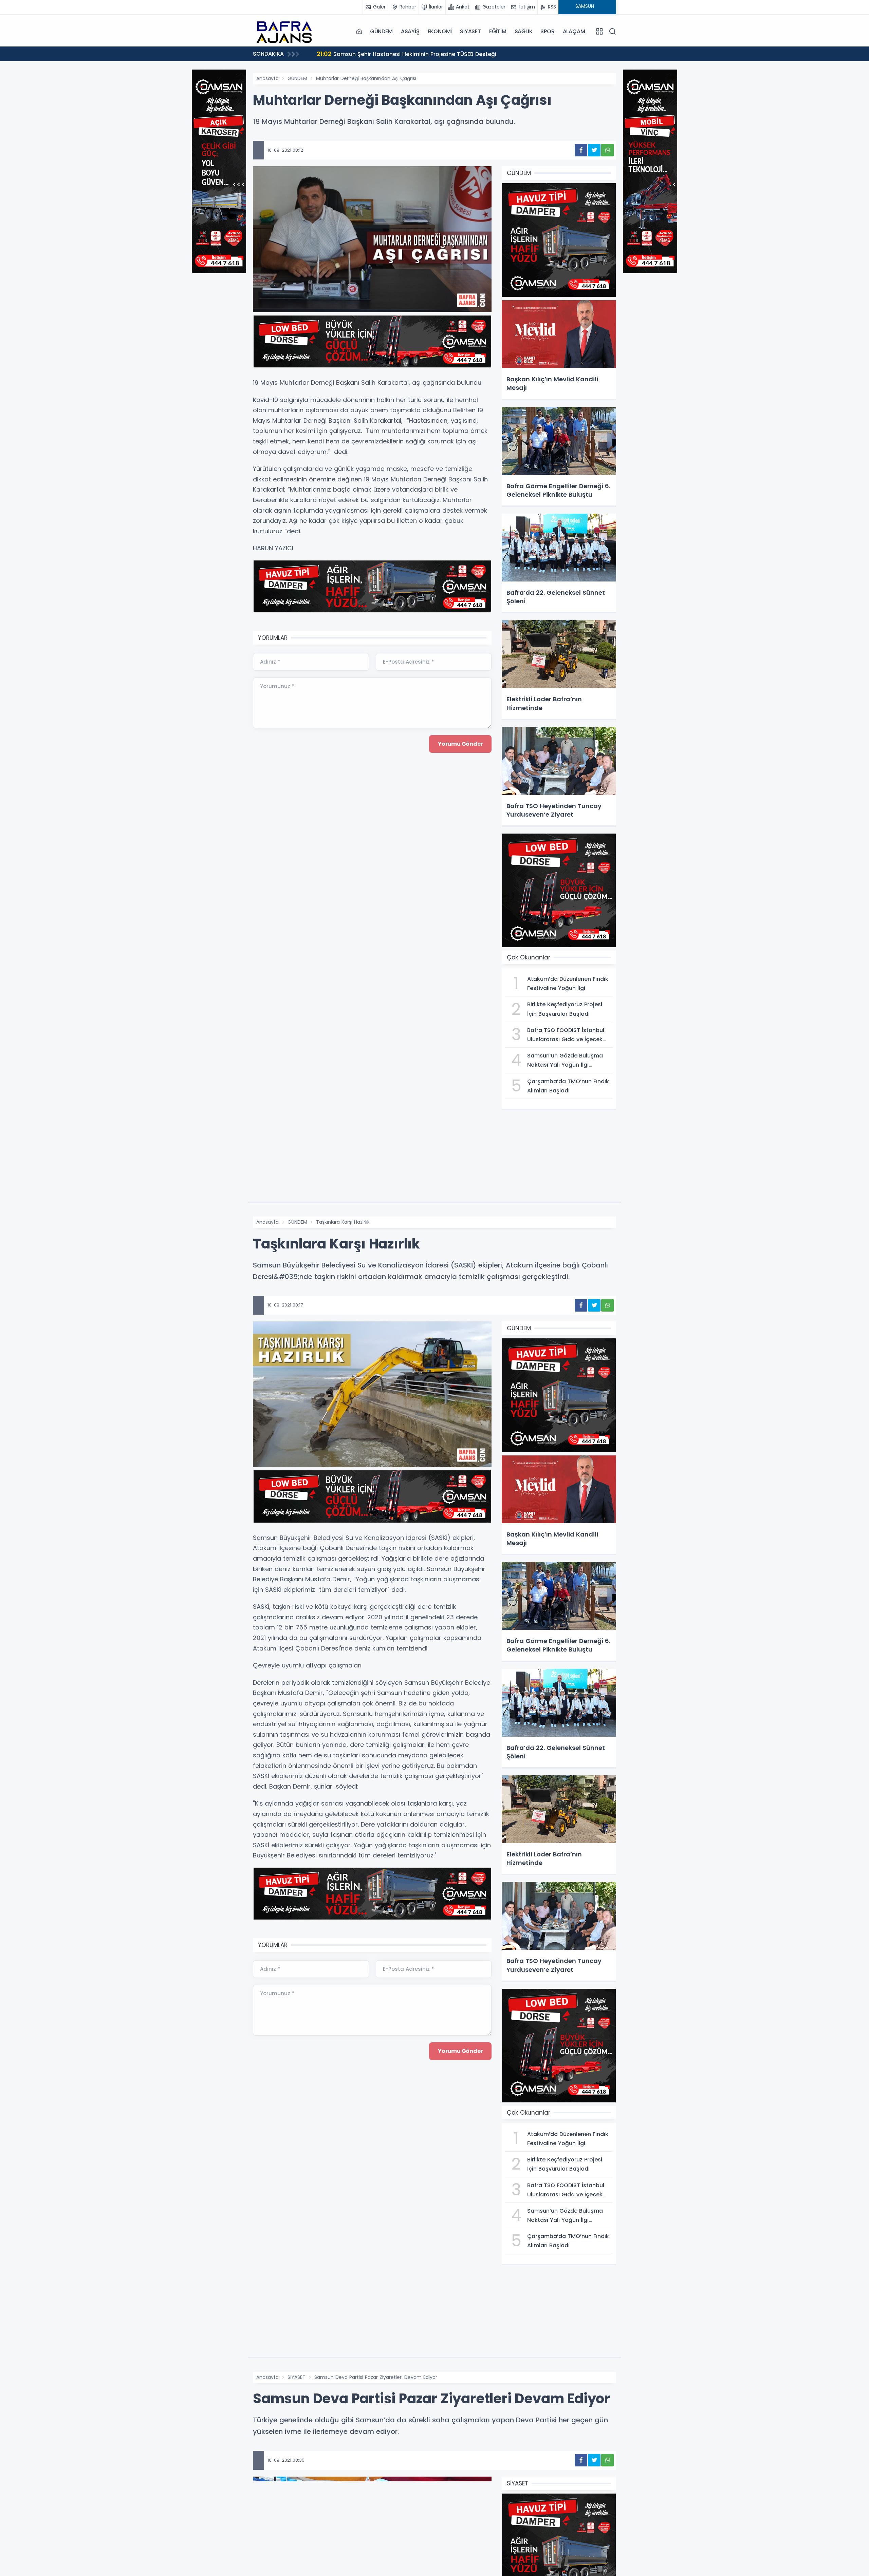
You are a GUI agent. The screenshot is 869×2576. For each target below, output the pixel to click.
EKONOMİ (440, 31)
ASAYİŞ (410, 31)
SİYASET (470, 31)
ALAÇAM (574, 31)
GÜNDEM (381, 31)
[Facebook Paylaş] (581, 150)
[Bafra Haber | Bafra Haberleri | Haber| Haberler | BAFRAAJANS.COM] (287, 31)
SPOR (547, 31)
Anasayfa (267, 78)
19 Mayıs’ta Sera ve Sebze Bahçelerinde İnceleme (393, 54)
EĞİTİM (498, 31)
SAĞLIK (524, 31)
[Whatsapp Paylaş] (607, 150)
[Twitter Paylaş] (594, 150)
